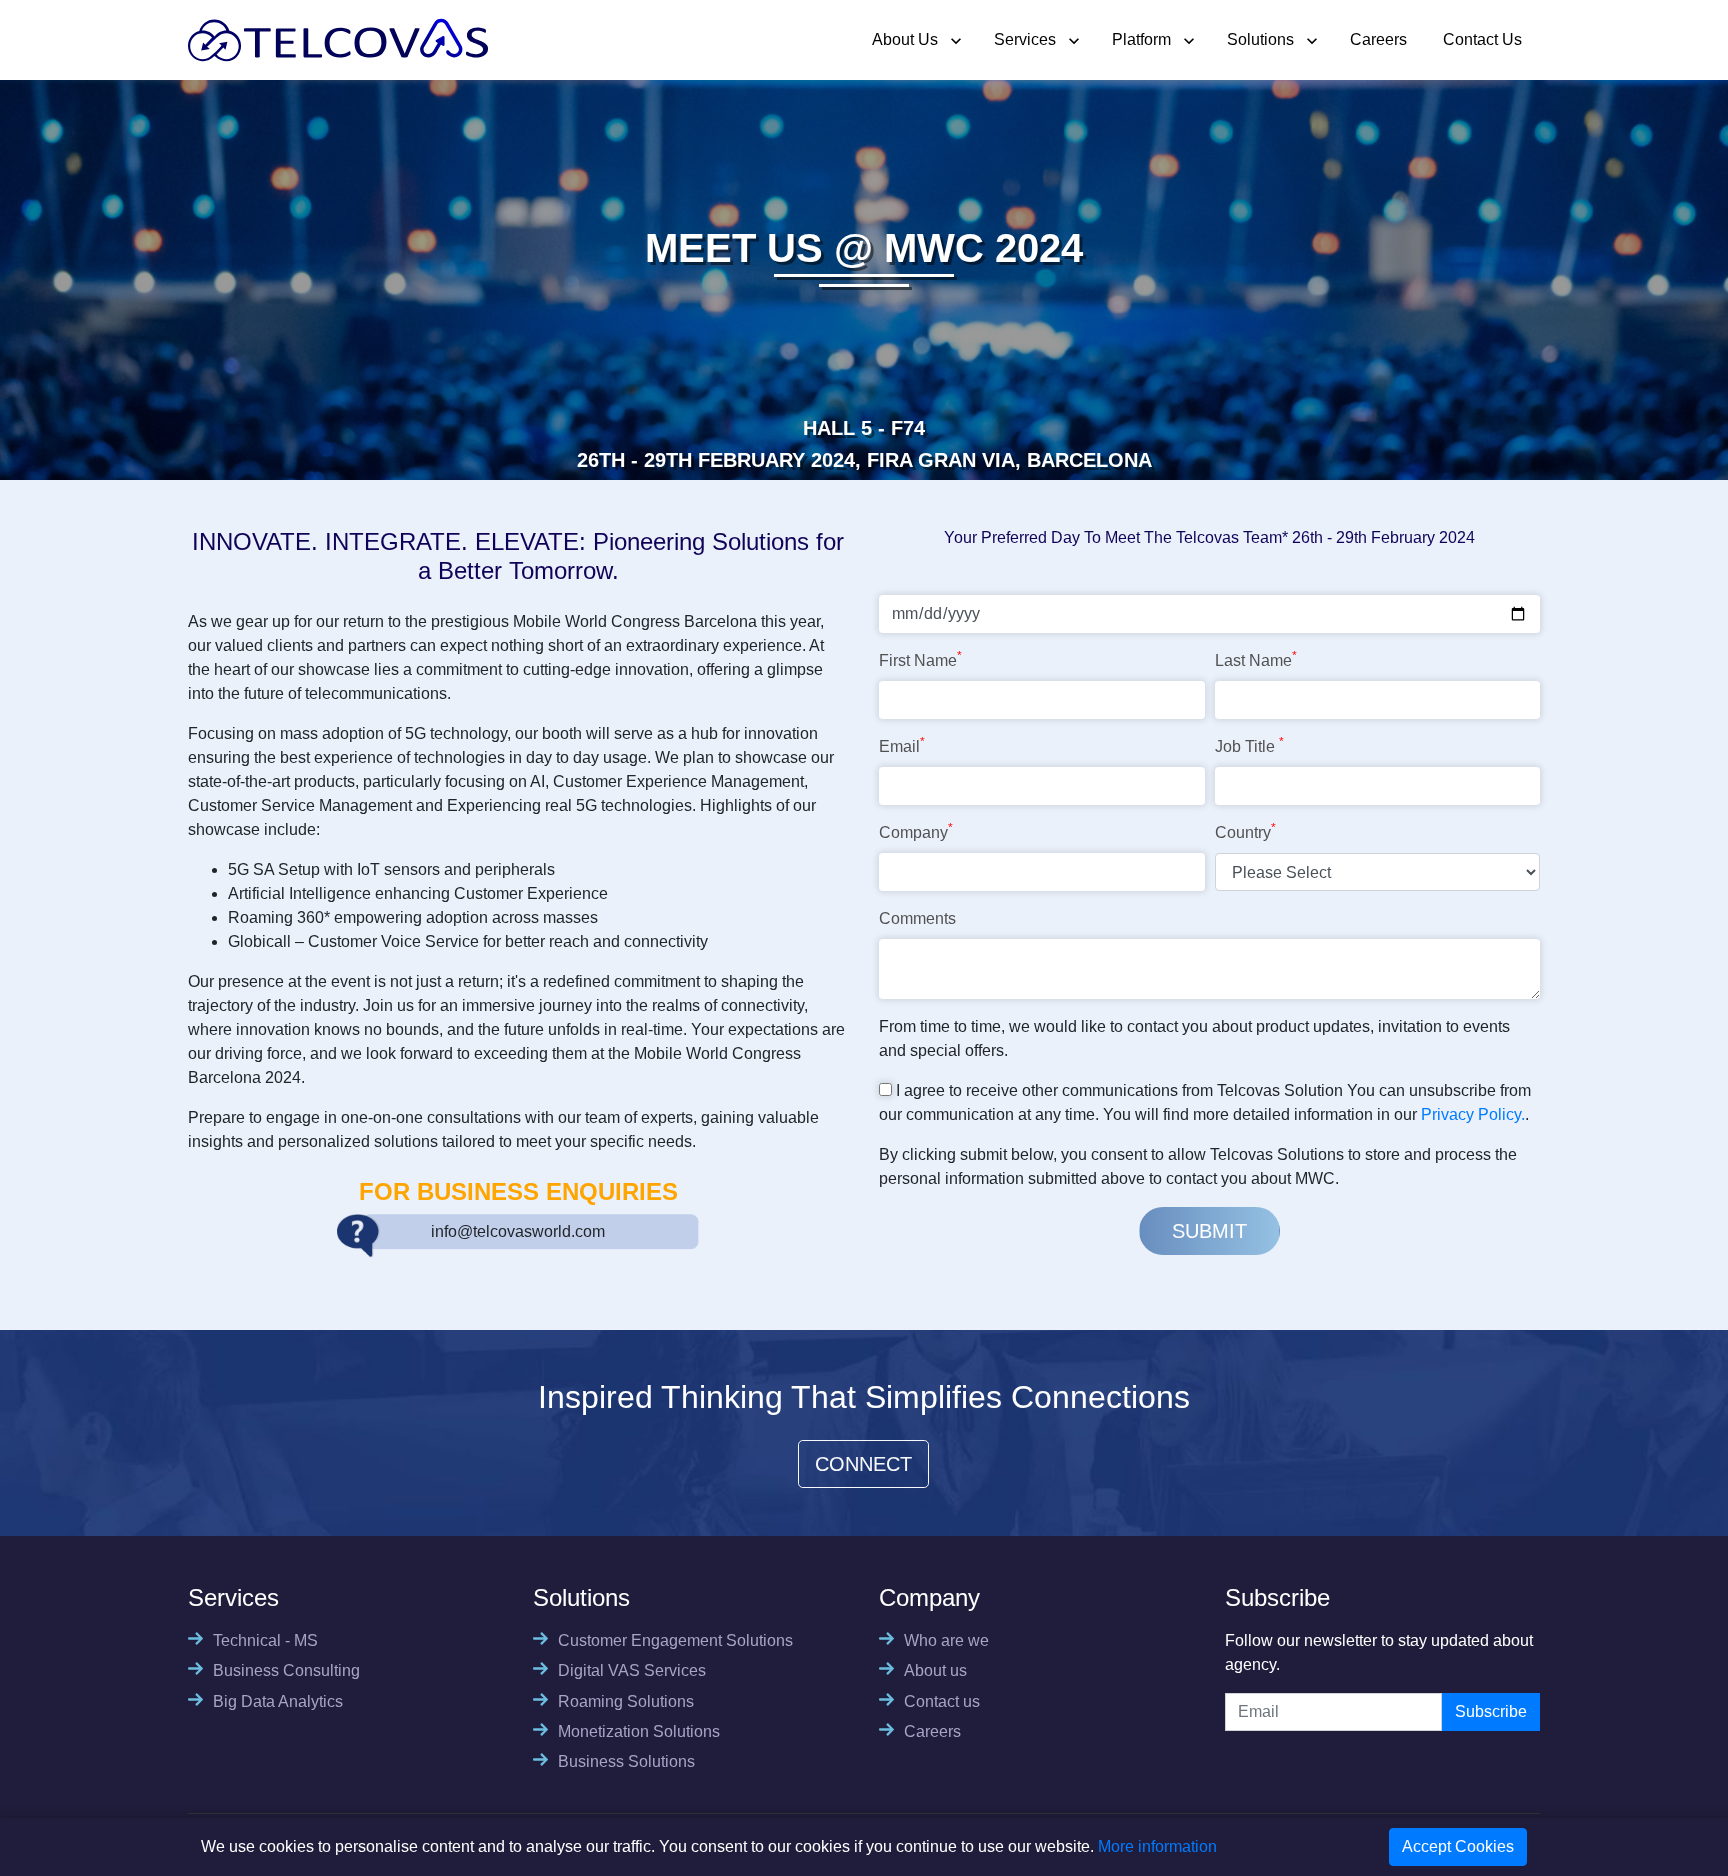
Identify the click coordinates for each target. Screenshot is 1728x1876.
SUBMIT (1209, 1231)
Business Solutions (626, 1761)
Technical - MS (265, 1640)
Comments (917, 918)
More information (1157, 1846)
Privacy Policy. (1473, 1114)
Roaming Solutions (626, 1701)
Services (1025, 39)
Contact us (942, 1701)
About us (935, 1670)
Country (1245, 831)
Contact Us (1482, 39)
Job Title (1249, 745)
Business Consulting (286, 1670)
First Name (920, 659)
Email (902, 745)
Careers (1378, 39)
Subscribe (1491, 1711)
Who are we (946, 1640)
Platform (1141, 39)
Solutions (1260, 39)
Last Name (1256, 659)
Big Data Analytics (278, 1701)
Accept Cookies (1458, 1846)
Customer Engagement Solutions (675, 1640)
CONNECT (863, 1464)
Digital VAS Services (632, 1670)
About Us (905, 39)
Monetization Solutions (639, 1731)
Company (916, 831)
